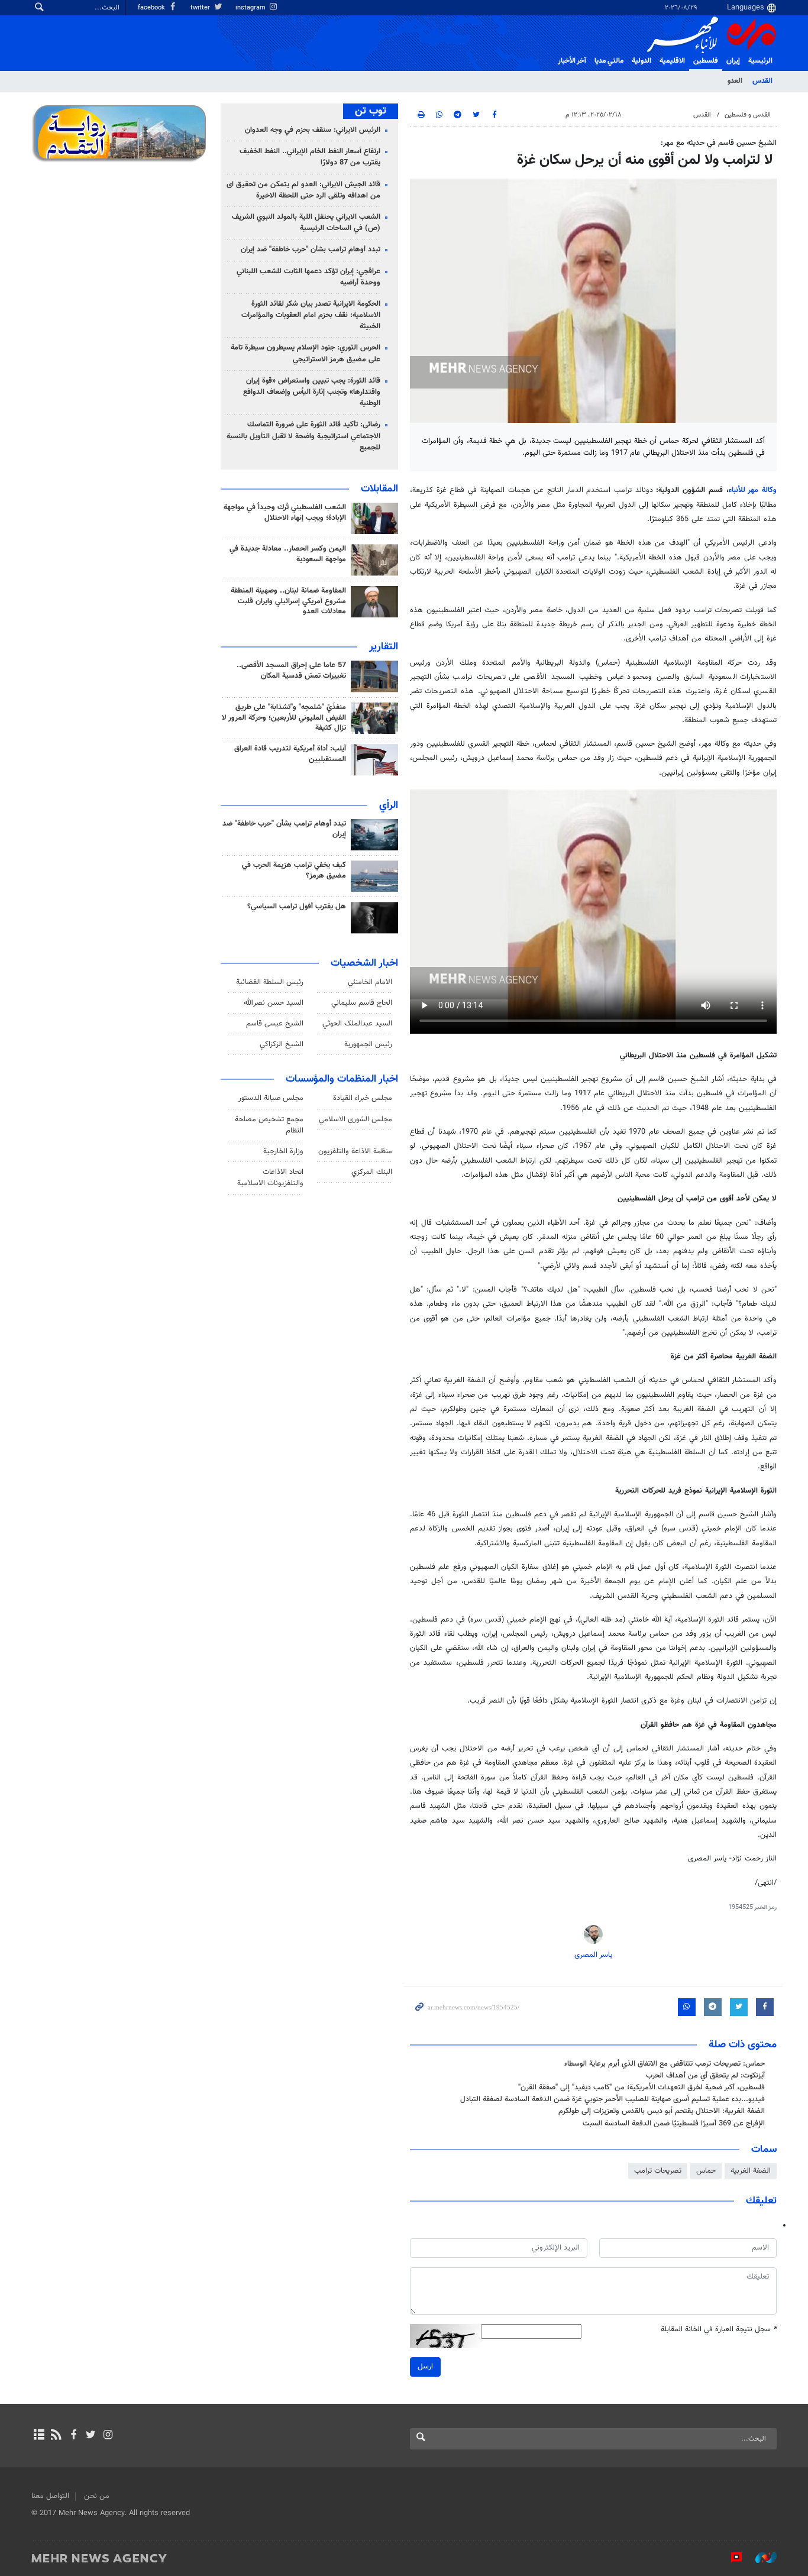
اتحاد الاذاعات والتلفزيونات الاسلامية (270, 1178)
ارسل (425, 2367)
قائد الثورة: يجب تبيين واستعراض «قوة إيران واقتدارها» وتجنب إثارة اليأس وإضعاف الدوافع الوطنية (312, 392)
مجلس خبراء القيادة (363, 1098)
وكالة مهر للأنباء (753, 490)
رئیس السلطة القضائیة (270, 982)
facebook (152, 8)
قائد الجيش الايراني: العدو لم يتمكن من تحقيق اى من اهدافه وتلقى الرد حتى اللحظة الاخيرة (303, 190)
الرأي (389, 805)
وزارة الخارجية (283, 1151)
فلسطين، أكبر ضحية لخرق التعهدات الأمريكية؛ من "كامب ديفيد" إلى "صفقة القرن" (640, 2088)
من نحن (97, 2496)
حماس (706, 2171)
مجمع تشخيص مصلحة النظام (269, 1125)
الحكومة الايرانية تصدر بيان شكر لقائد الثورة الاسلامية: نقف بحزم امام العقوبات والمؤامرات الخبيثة (311, 315)
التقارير (384, 647)
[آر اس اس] (56, 2436)
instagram (251, 8)
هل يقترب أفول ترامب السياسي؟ (297, 907)
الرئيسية (760, 61)
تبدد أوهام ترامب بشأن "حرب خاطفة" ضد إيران (311, 250)
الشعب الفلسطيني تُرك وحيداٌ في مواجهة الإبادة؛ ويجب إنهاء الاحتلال (285, 513)
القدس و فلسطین (748, 115)
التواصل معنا (50, 2496)
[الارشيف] (39, 2436)
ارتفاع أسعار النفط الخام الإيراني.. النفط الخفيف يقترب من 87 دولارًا (310, 157)
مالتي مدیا (609, 61)
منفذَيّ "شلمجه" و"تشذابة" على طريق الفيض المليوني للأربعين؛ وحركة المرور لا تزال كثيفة (284, 718)
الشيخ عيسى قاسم (275, 1024)
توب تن (371, 111)
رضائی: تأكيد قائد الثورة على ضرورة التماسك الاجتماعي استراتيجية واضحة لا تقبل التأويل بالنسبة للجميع (303, 436)
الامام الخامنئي (370, 982)
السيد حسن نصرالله (274, 1003)
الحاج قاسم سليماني (362, 1003)
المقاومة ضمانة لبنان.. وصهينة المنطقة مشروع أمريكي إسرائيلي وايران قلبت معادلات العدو (288, 601)
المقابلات (379, 489)
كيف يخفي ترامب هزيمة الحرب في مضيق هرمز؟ (294, 870)
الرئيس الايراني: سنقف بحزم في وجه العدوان (313, 130)
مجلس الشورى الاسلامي (355, 1119)
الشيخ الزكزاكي (282, 1044)
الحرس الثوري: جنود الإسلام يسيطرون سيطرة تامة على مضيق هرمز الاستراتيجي (306, 353)
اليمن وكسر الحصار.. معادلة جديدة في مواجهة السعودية (288, 554)
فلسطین (706, 61)
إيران (733, 61)
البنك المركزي (372, 1172)
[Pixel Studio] (731, 2558)
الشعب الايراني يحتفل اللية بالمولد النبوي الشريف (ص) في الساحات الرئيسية (306, 223)
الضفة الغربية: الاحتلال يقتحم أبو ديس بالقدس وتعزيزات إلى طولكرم (662, 2111)
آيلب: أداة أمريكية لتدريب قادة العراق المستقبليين (290, 754)
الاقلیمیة (672, 61)
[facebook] (73, 2436)
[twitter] (91, 2436)
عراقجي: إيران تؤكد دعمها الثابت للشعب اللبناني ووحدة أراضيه (308, 277)
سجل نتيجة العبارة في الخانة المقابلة (719, 2330)
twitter (201, 8)
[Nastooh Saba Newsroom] (760, 2558)
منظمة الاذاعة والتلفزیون (355, 1151)
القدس (762, 81)
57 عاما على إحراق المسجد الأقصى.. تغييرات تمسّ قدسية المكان (291, 671)
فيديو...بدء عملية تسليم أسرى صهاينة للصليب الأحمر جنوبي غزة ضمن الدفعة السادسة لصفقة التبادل (613, 2099)
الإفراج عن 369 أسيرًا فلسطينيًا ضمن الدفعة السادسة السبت (674, 2124)
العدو (735, 81)
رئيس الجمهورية (368, 1044)
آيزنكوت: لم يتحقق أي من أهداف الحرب (705, 2076)
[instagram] (108, 2436)
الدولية (641, 61)
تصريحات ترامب (658, 2171)
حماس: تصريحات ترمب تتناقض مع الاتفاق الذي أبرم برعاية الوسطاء (665, 2064)
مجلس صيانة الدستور (271, 1098)
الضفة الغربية (751, 2171)
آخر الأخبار (572, 61)
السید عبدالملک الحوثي (357, 1024)
